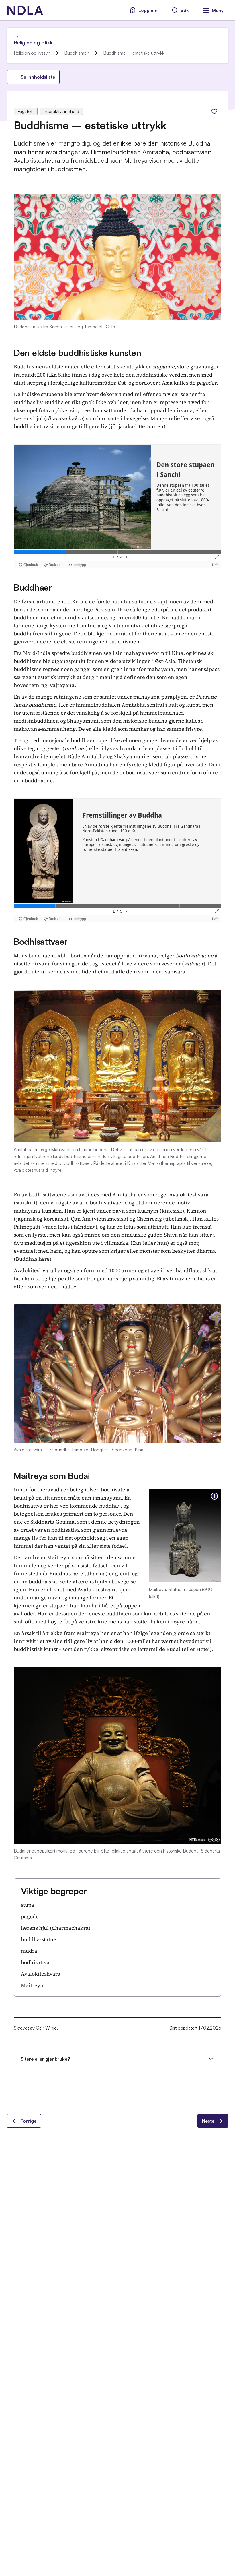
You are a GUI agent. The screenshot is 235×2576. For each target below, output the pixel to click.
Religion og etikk (33, 42)
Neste (208, 2121)
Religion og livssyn (32, 53)
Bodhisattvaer (41, 941)
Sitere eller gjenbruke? (45, 2059)
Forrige (29, 2121)
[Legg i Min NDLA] (214, 111)
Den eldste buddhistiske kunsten (78, 353)
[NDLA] (25, 10)
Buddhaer (33, 587)
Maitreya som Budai (52, 1476)
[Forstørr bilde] (214, 1496)
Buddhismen (77, 53)
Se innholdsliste (38, 77)
